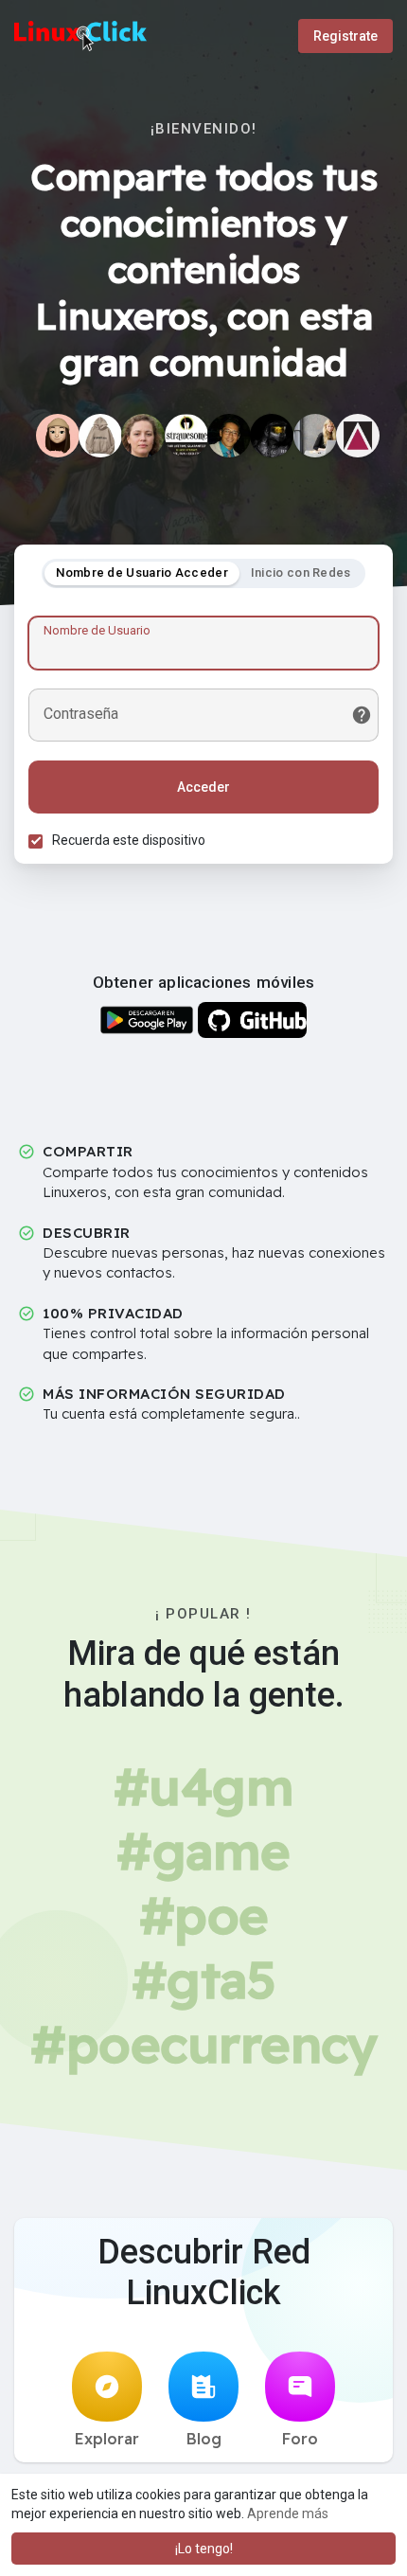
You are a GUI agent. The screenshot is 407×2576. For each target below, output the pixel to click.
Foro (300, 2439)
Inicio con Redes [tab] (301, 572)
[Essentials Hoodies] (100, 436)
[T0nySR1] (272, 436)
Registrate (345, 36)
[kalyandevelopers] (58, 436)
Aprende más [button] (288, 2513)
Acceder (203, 787)
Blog (204, 2439)
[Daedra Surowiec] (186, 436)
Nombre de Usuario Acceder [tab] (142, 572)
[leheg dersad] (315, 436)
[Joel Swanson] (358, 436)
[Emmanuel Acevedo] (229, 436)
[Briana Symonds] (143, 436)
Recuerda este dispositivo (129, 840)
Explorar (107, 2439)
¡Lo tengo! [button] (204, 2549)
